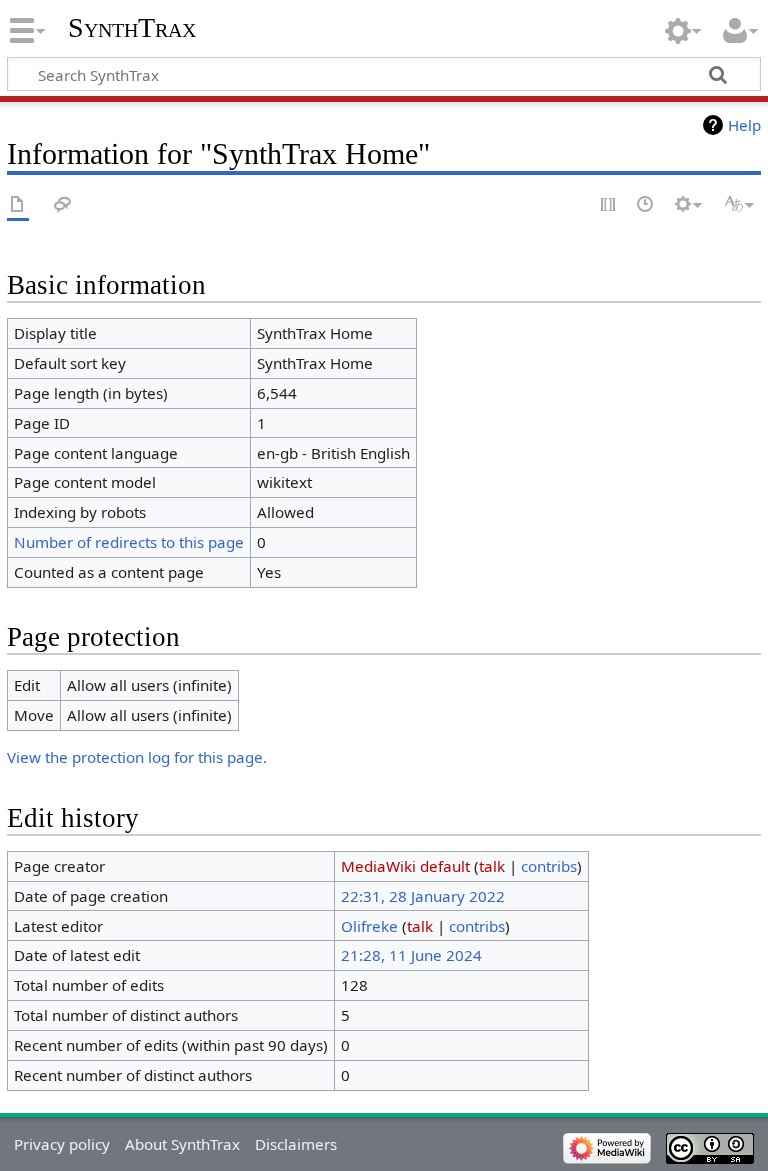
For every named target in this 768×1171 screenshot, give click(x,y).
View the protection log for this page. (137, 757)
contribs (549, 866)
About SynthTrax (182, 1144)
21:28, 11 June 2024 (411, 955)
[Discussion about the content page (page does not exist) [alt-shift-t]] (63, 205)
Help (744, 125)
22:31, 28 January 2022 (423, 896)
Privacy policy (62, 1144)
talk (492, 866)
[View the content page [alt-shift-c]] (18, 205)
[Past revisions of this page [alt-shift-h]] (646, 205)
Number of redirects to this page (129, 542)
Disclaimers (296, 1144)
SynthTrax (132, 27)
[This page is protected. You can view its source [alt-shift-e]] (609, 205)
